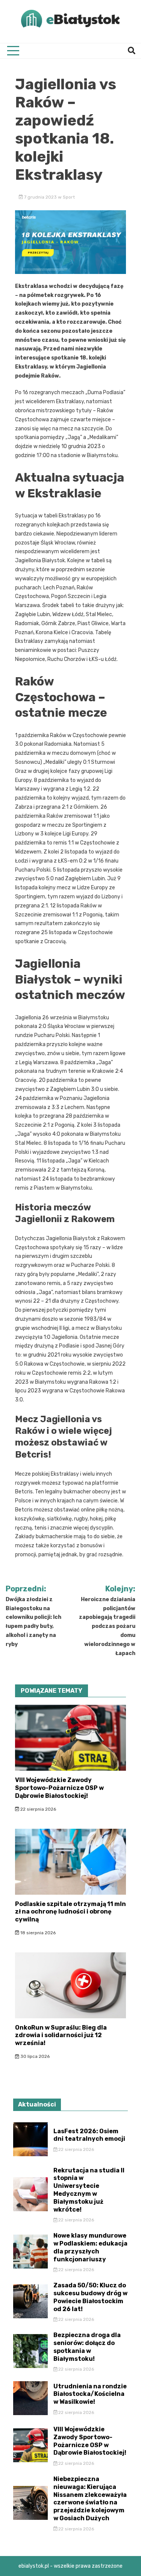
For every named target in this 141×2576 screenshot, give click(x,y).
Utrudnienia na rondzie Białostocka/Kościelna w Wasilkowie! (90, 2394)
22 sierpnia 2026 (38, 1809)
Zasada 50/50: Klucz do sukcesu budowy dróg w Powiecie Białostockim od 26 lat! (90, 2297)
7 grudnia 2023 (40, 197)
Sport (69, 197)
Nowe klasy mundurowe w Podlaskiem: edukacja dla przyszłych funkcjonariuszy (90, 2247)
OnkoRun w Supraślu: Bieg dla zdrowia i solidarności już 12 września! (61, 2035)
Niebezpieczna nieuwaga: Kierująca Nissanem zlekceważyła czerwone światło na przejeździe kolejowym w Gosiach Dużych (90, 2499)
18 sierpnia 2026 (37, 1933)
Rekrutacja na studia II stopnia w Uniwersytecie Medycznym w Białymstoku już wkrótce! (89, 2190)
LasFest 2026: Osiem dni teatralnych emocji (89, 2135)
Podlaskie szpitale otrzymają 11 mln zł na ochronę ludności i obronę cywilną (70, 1912)
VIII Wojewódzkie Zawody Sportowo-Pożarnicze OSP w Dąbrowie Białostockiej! (59, 1788)
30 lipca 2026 (34, 2056)
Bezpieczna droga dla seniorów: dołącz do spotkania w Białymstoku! (87, 2347)
